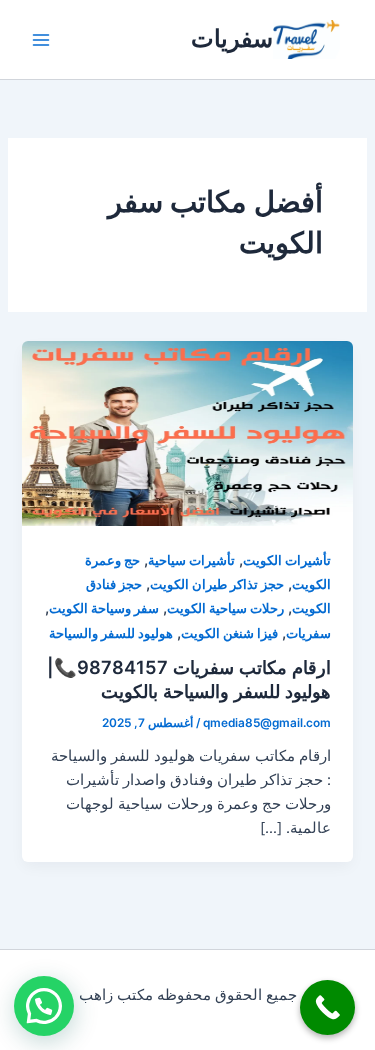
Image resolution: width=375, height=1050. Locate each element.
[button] (44, 1006)
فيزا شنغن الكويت (229, 633)
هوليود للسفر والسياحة (111, 633)
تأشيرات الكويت (287, 560)
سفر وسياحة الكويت (104, 608)
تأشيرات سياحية (191, 560)
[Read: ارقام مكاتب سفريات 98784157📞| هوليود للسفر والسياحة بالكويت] (187, 433)
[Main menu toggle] (41, 40)
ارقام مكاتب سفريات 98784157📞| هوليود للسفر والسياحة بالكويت (189, 679)
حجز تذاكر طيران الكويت (217, 584)
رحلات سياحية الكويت (225, 608)
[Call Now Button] (327, 1007)
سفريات (232, 38)
